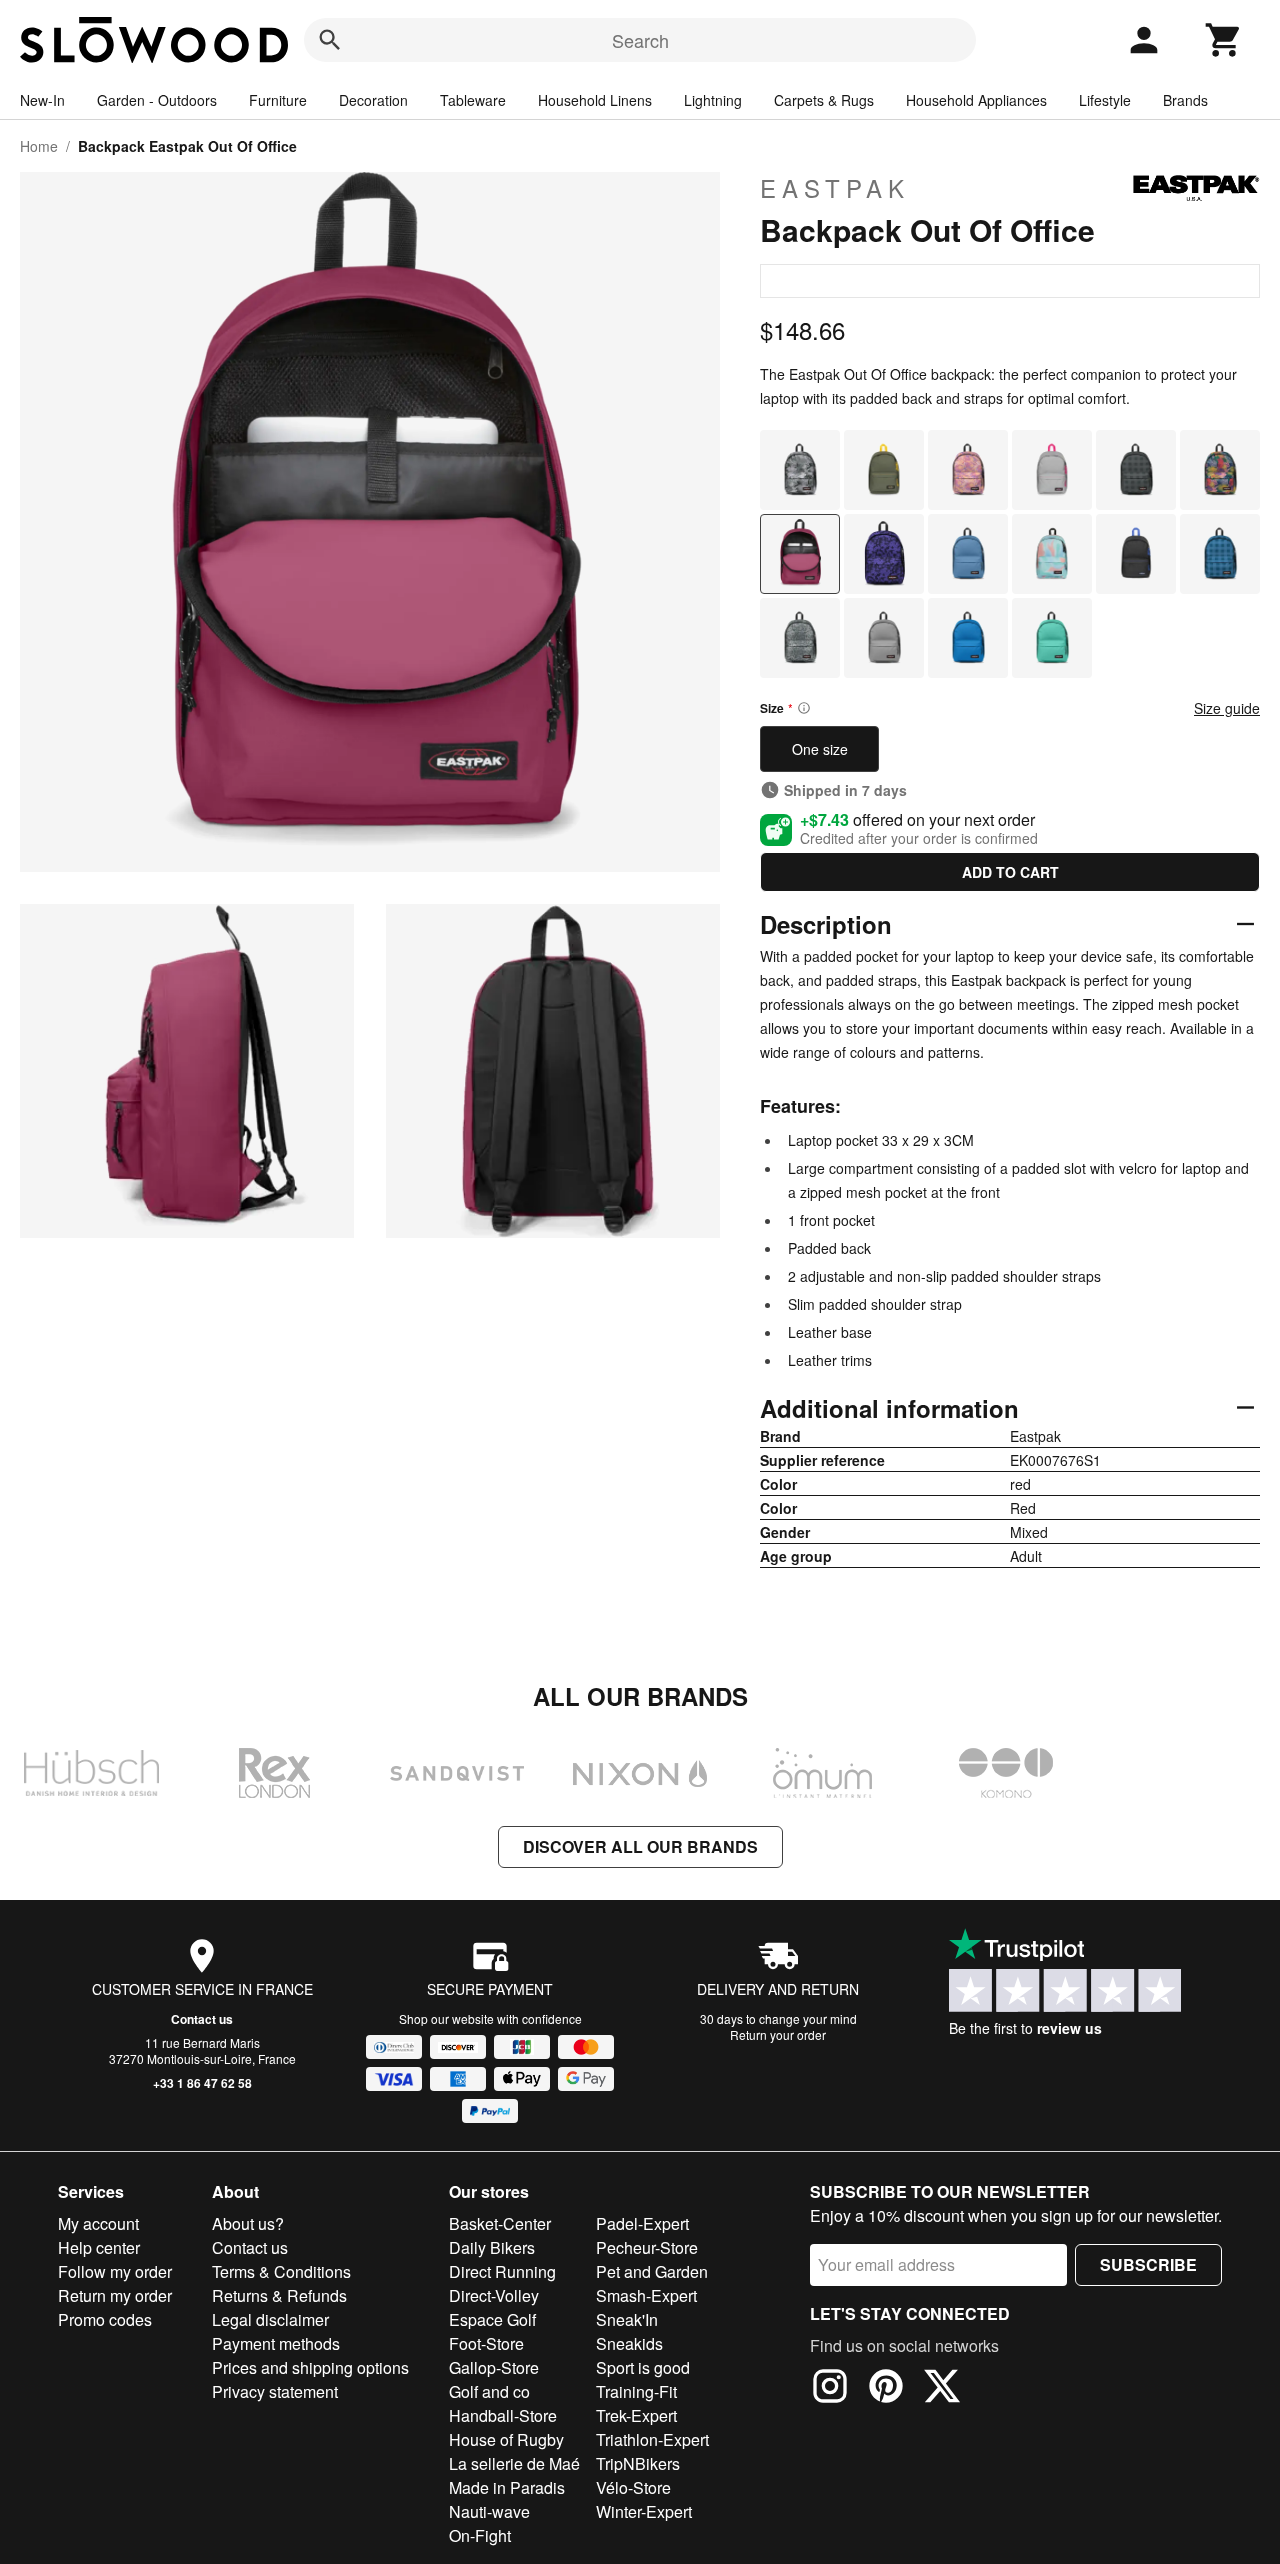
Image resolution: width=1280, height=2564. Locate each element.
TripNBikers (638, 2463)
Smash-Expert (646, 2295)
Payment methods (276, 2343)
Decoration (373, 100)
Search (640, 40)
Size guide (1227, 708)
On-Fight (480, 2535)
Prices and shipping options (310, 2367)
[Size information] (804, 708)
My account (98, 2223)
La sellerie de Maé (514, 2463)
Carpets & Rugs (824, 100)
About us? (248, 2223)
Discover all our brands (640, 1846)
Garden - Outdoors (157, 100)
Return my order (115, 2295)
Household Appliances (976, 100)
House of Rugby (506, 2439)
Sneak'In (627, 2319)
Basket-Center (500, 2223)
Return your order (778, 2034)
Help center (99, 2247)
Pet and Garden (652, 2271)
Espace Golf (492, 2319)
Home (39, 146)
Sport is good (643, 2367)
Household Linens (595, 100)
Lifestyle (1105, 100)
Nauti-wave (489, 2511)
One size (820, 749)
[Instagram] (830, 2389)
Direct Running (502, 2271)
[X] (942, 2389)
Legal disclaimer (270, 2319)
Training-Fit (636, 2391)
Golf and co (489, 2391)
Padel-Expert (642, 2223)
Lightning (713, 100)
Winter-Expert (644, 2511)
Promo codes (105, 2319)
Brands (1185, 100)
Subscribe (1148, 2264)
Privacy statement (275, 2391)
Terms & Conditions (281, 2271)
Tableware (473, 100)
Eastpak (835, 188)
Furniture (278, 100)
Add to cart (1010, 872)
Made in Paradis (507, 2487)
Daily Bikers (492, 2247)
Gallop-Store (494, 2367)
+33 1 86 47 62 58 (202, 2083)
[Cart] (1224, 40)
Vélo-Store (633, 2487)
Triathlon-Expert (652, 2439)
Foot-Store (486, 2343)
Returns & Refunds (279, 2295)
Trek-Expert (636, 2415)
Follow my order (115, 2271)
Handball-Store (503, 2415)
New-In (42, 100)
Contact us (202, 2019)
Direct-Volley (494, 2295)
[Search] (330, 40)
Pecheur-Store (647, 2247)
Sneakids (629, 2343)
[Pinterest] (886, 2389)
